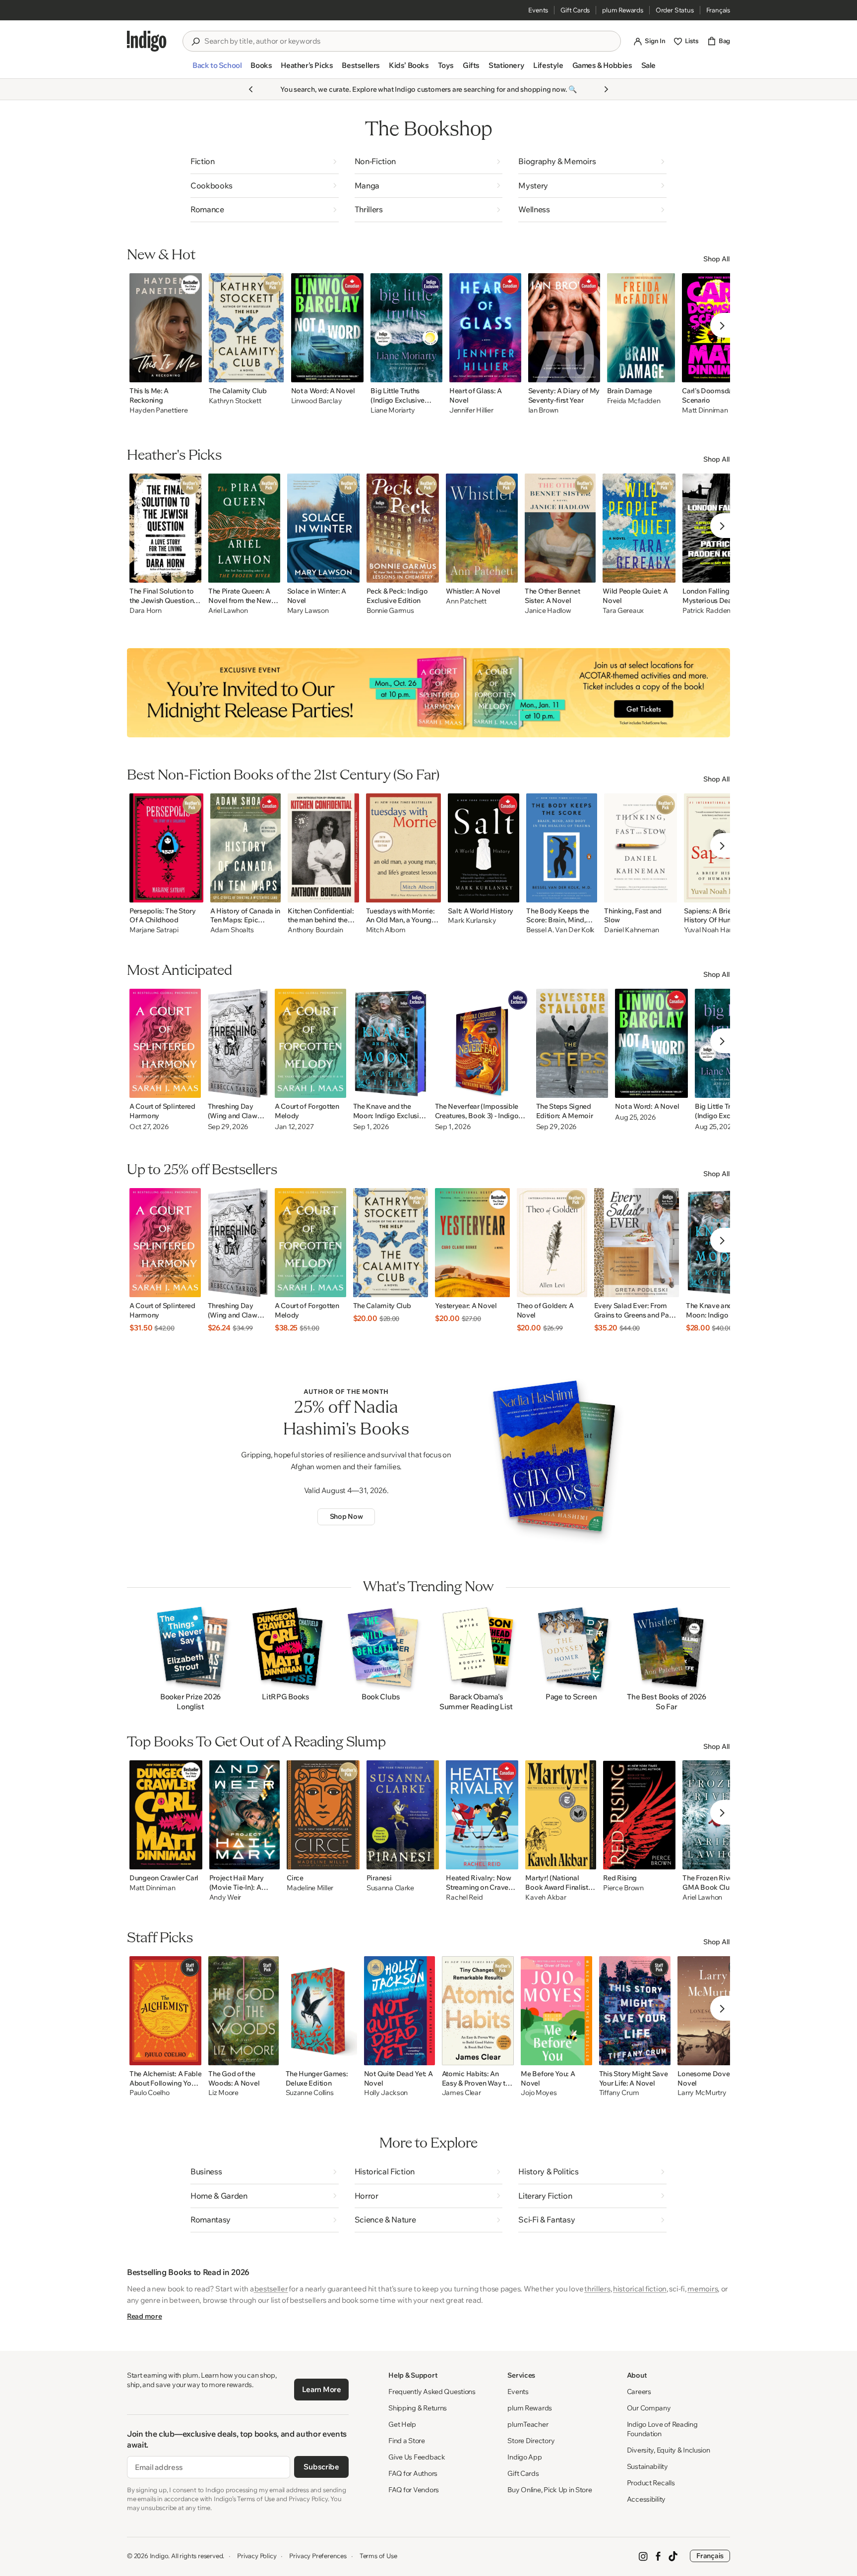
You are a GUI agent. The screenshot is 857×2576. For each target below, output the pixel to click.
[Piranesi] (403, 1815)
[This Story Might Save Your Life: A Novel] (635, 2011)
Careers (639, 2392)
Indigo (159, 2556)
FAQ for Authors (413, 2473)
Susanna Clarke (390, 1888)
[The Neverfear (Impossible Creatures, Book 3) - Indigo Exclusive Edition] (482, 1043)
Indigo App (524, 2457)
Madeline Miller (310, 1888)
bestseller (271, 2289)
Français (718, 10)
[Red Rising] (639, 1815)
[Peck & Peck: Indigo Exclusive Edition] (403, 528)
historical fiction (640, 2289)
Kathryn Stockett (235, 401)
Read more (144, 2316)
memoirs (703, 2289)
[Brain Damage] (641, 328)
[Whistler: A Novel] (482, 528)
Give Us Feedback (417, 2457)
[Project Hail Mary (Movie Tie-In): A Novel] (245, 1815)
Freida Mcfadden (634, 401)
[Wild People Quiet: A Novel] (639, 528)
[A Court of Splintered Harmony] (165, 1043)
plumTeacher (528, 2424)
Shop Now (346, 1516)
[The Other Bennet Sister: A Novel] (560, 528)
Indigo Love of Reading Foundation (662, 2429)
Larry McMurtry (702, 2093)
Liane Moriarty (393, 410)
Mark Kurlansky (472, 921)
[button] (217, 69)
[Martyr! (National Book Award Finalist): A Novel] (561, 1815)
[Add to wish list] (191, 372)
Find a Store (407, 2441)
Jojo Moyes (539, 2093)
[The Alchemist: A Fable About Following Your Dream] (165, 2011)
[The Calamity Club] (246, 328)
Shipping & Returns (418, 2408)
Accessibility (646, 2499)
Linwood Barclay (317, 401)
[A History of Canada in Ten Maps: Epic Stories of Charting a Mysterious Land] (245, 848)
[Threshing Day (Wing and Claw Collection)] (238, 1043)
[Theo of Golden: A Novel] (552, 1243)
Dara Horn (145, 611)
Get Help (402, 2424)
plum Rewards (623, 10)
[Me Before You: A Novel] (556, 2011)
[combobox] (409, 41)
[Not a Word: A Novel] (328, 328)
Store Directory (531, 2441)
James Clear (461, 2093)
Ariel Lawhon (228, 611)
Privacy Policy (257, 2556)
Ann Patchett (466, 601)
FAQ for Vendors (414, 2490)
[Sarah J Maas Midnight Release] (428, 693)
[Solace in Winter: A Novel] (324, 528)
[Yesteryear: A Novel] (472, 1243)
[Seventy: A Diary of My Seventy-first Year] (564, 328)
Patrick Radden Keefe (716, 611)
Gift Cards (575, 10)
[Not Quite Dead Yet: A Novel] (399, 2011)
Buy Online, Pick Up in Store (550, 2490)
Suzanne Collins (310, 2093)
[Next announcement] (606, 89)
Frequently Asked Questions (432, 2392)
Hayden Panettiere (158, 410)
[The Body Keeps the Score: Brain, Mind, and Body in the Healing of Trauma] (562, 848)
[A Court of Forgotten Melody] (310, 1043)
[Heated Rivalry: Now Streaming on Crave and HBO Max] (482, 1815)
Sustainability (647, 2466)
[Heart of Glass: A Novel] (485, 328)
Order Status (675, 10)
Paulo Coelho (150, 2093)
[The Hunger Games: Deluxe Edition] (321, 2011)
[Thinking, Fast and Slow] (641, 848)
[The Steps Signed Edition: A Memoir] (572, 1043)
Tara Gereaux (623, 611)
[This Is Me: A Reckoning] (166, 328)
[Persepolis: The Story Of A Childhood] (166, 848)
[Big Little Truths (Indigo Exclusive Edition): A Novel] (406, 328)
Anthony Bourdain (315, 930)
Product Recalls (651, 2483)
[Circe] (323, 1815)
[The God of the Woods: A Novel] (243, 2011)
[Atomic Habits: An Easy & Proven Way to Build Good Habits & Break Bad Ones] (478, 2011)
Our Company (649, 2408)
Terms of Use (378, 2556)
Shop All (717, 259)
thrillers (597, 2289)
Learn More (322, 2389)
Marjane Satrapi (154, 930)
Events (538, 10)
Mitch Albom (386, 930)
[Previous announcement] (251, 89)
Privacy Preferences (318, 2556)
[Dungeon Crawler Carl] (166, 1815)
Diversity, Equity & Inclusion (669, 2450)
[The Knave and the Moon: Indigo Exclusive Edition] (391, 1043)
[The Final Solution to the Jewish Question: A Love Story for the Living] (165, 528)
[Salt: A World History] (484, 848)
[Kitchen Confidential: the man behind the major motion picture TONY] (323, 848)
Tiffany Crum (619, 2093)
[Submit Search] (195, 42)
